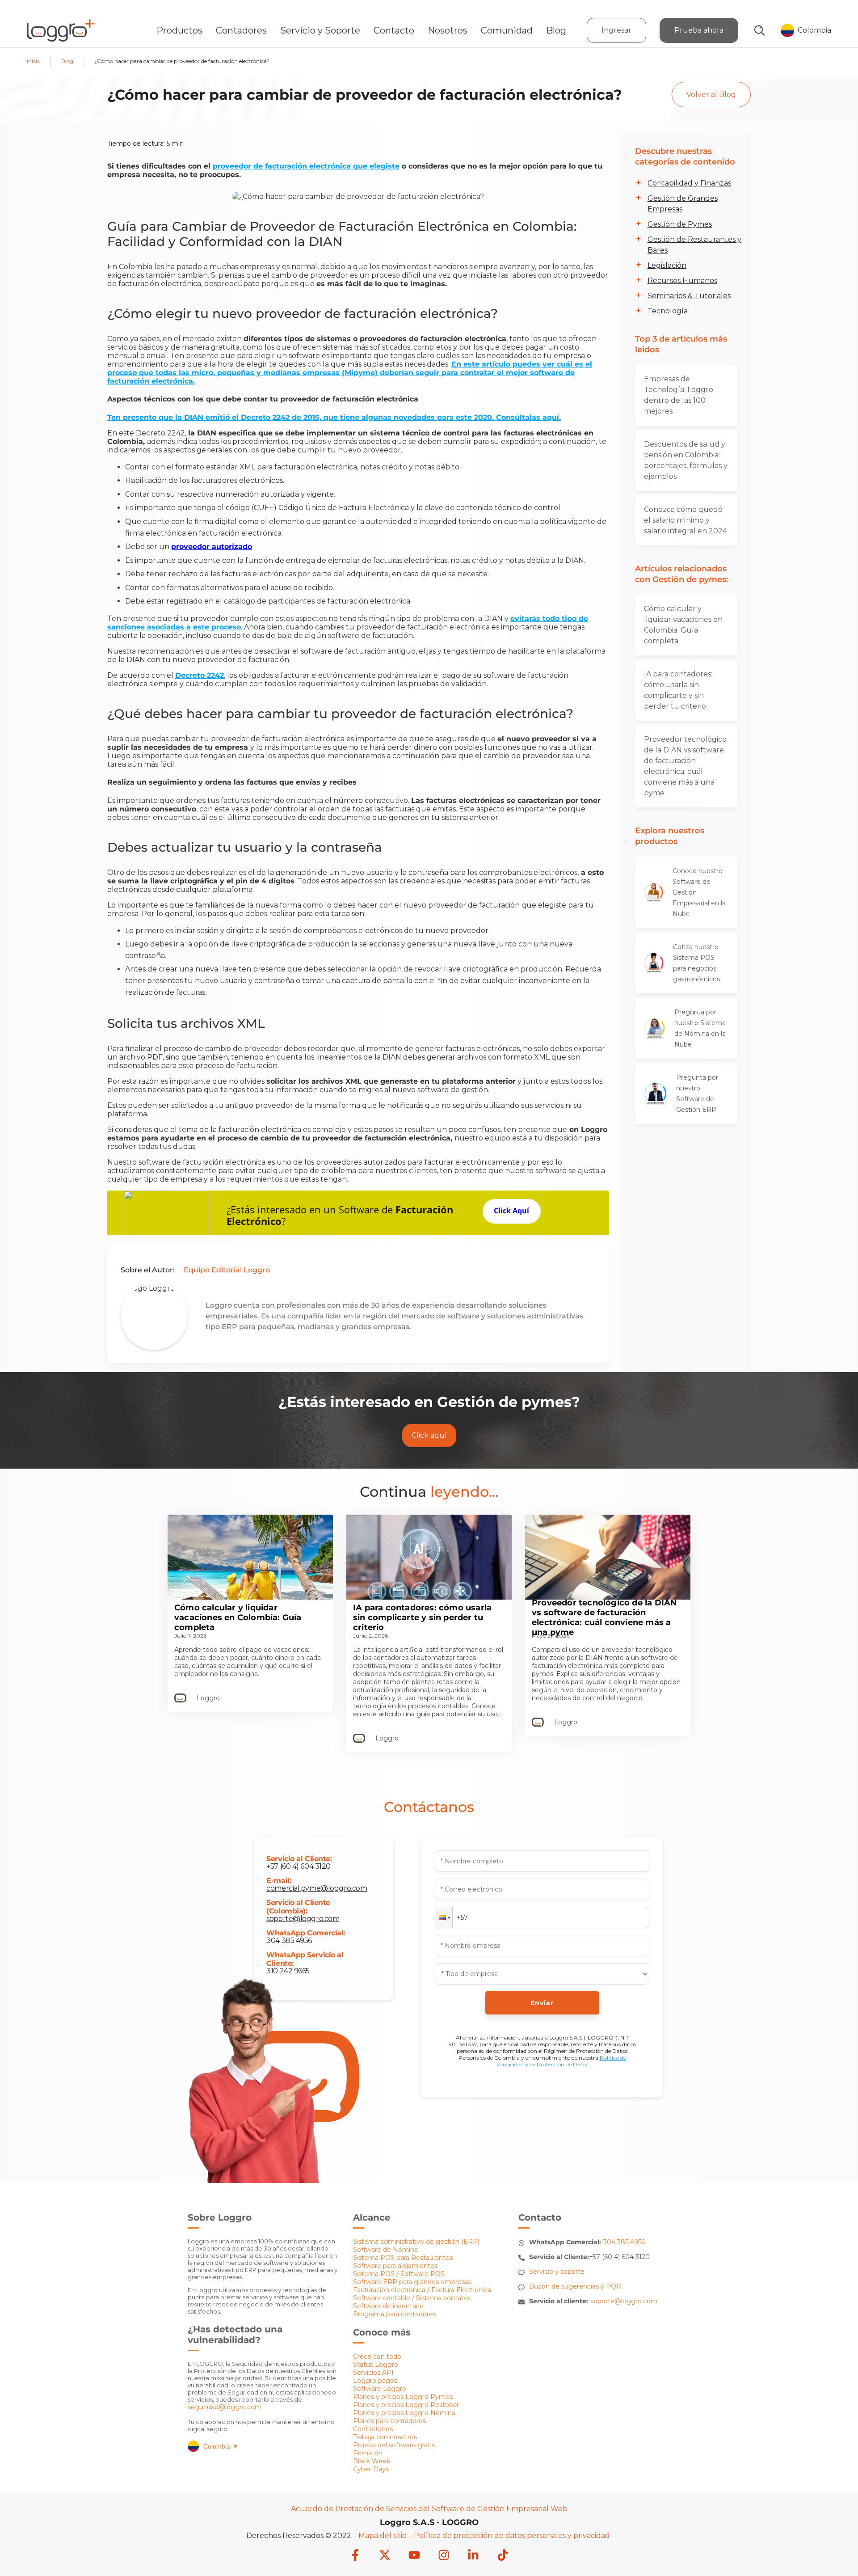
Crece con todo (377, 2356)
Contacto (394, 30)
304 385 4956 (289, 1940)
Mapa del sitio (383, 2536)
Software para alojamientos (395, 2266)
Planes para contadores (389, 2421)
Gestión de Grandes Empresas (683, 204)
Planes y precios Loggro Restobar (406, 2405)
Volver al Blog (711, 95)
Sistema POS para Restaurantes (403, 2258)
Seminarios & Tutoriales (689, 296)
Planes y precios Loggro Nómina (404, 2413)
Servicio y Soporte (320, 30)
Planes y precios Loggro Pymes (403, 2397)
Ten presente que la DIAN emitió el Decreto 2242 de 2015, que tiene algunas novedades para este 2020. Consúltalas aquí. (334, 417)
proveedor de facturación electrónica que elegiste (306, 166)
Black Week (372, 2461)
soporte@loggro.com (303, 1919)
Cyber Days (371, 2469)
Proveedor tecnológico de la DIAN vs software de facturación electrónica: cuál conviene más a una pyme (685, 766)
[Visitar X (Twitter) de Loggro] (385, 2556)
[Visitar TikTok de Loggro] (503, 2556)
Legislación (667, 265)
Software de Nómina (385, 2250)
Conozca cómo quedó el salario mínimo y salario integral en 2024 (686, 520)
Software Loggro (380, 2389)
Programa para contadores (395, 2314)
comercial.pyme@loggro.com (317, 1888)
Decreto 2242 (200, 675)
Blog (556, 30)
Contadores (241, 30)
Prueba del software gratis (394, 2445)
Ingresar (616, 30)
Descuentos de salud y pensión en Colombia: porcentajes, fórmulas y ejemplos (686, 460)
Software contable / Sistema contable (412, 2298)
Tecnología (668, 311)
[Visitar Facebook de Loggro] (355, 2556)
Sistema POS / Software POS (399, 2274)
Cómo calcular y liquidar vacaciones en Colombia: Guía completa (683, 625)
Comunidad (507, 30)
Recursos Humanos (682, 281)
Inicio (34, 61)
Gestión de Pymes (680, 224)
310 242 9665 (288, 1971)
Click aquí (429, 1435)
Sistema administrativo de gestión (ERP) (416, 2242)
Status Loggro (376, 2365)
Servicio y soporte (557, 2272)
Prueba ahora (699, 30)
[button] (444, 1917)
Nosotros (448, 30)
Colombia (221, 2446)
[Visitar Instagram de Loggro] (444, 2556)
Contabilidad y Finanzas (689, 183)
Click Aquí (511, 1211)
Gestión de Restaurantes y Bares (694, 245)
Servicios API (373, 2373)
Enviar (542, 2003)
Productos (179, 30)
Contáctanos (373, 2429)
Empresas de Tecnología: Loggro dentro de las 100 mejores (679, 395)
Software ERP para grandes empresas (412, 2282)
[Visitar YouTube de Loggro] (414, 2556)
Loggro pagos (375, 2381)
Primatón (368, 2453)
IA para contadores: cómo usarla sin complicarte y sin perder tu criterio (678, 690)
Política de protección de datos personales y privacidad (512, 2536)
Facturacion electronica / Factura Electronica (422, 2290)
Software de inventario (388, 2306)
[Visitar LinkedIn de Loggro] (473, 2556)
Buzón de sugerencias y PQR (575, 2286)
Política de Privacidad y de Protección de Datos (561, 2061)
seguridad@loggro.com (225, 2407)
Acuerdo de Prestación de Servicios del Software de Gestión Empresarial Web (429, 2509)
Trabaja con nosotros (385, 2437)
